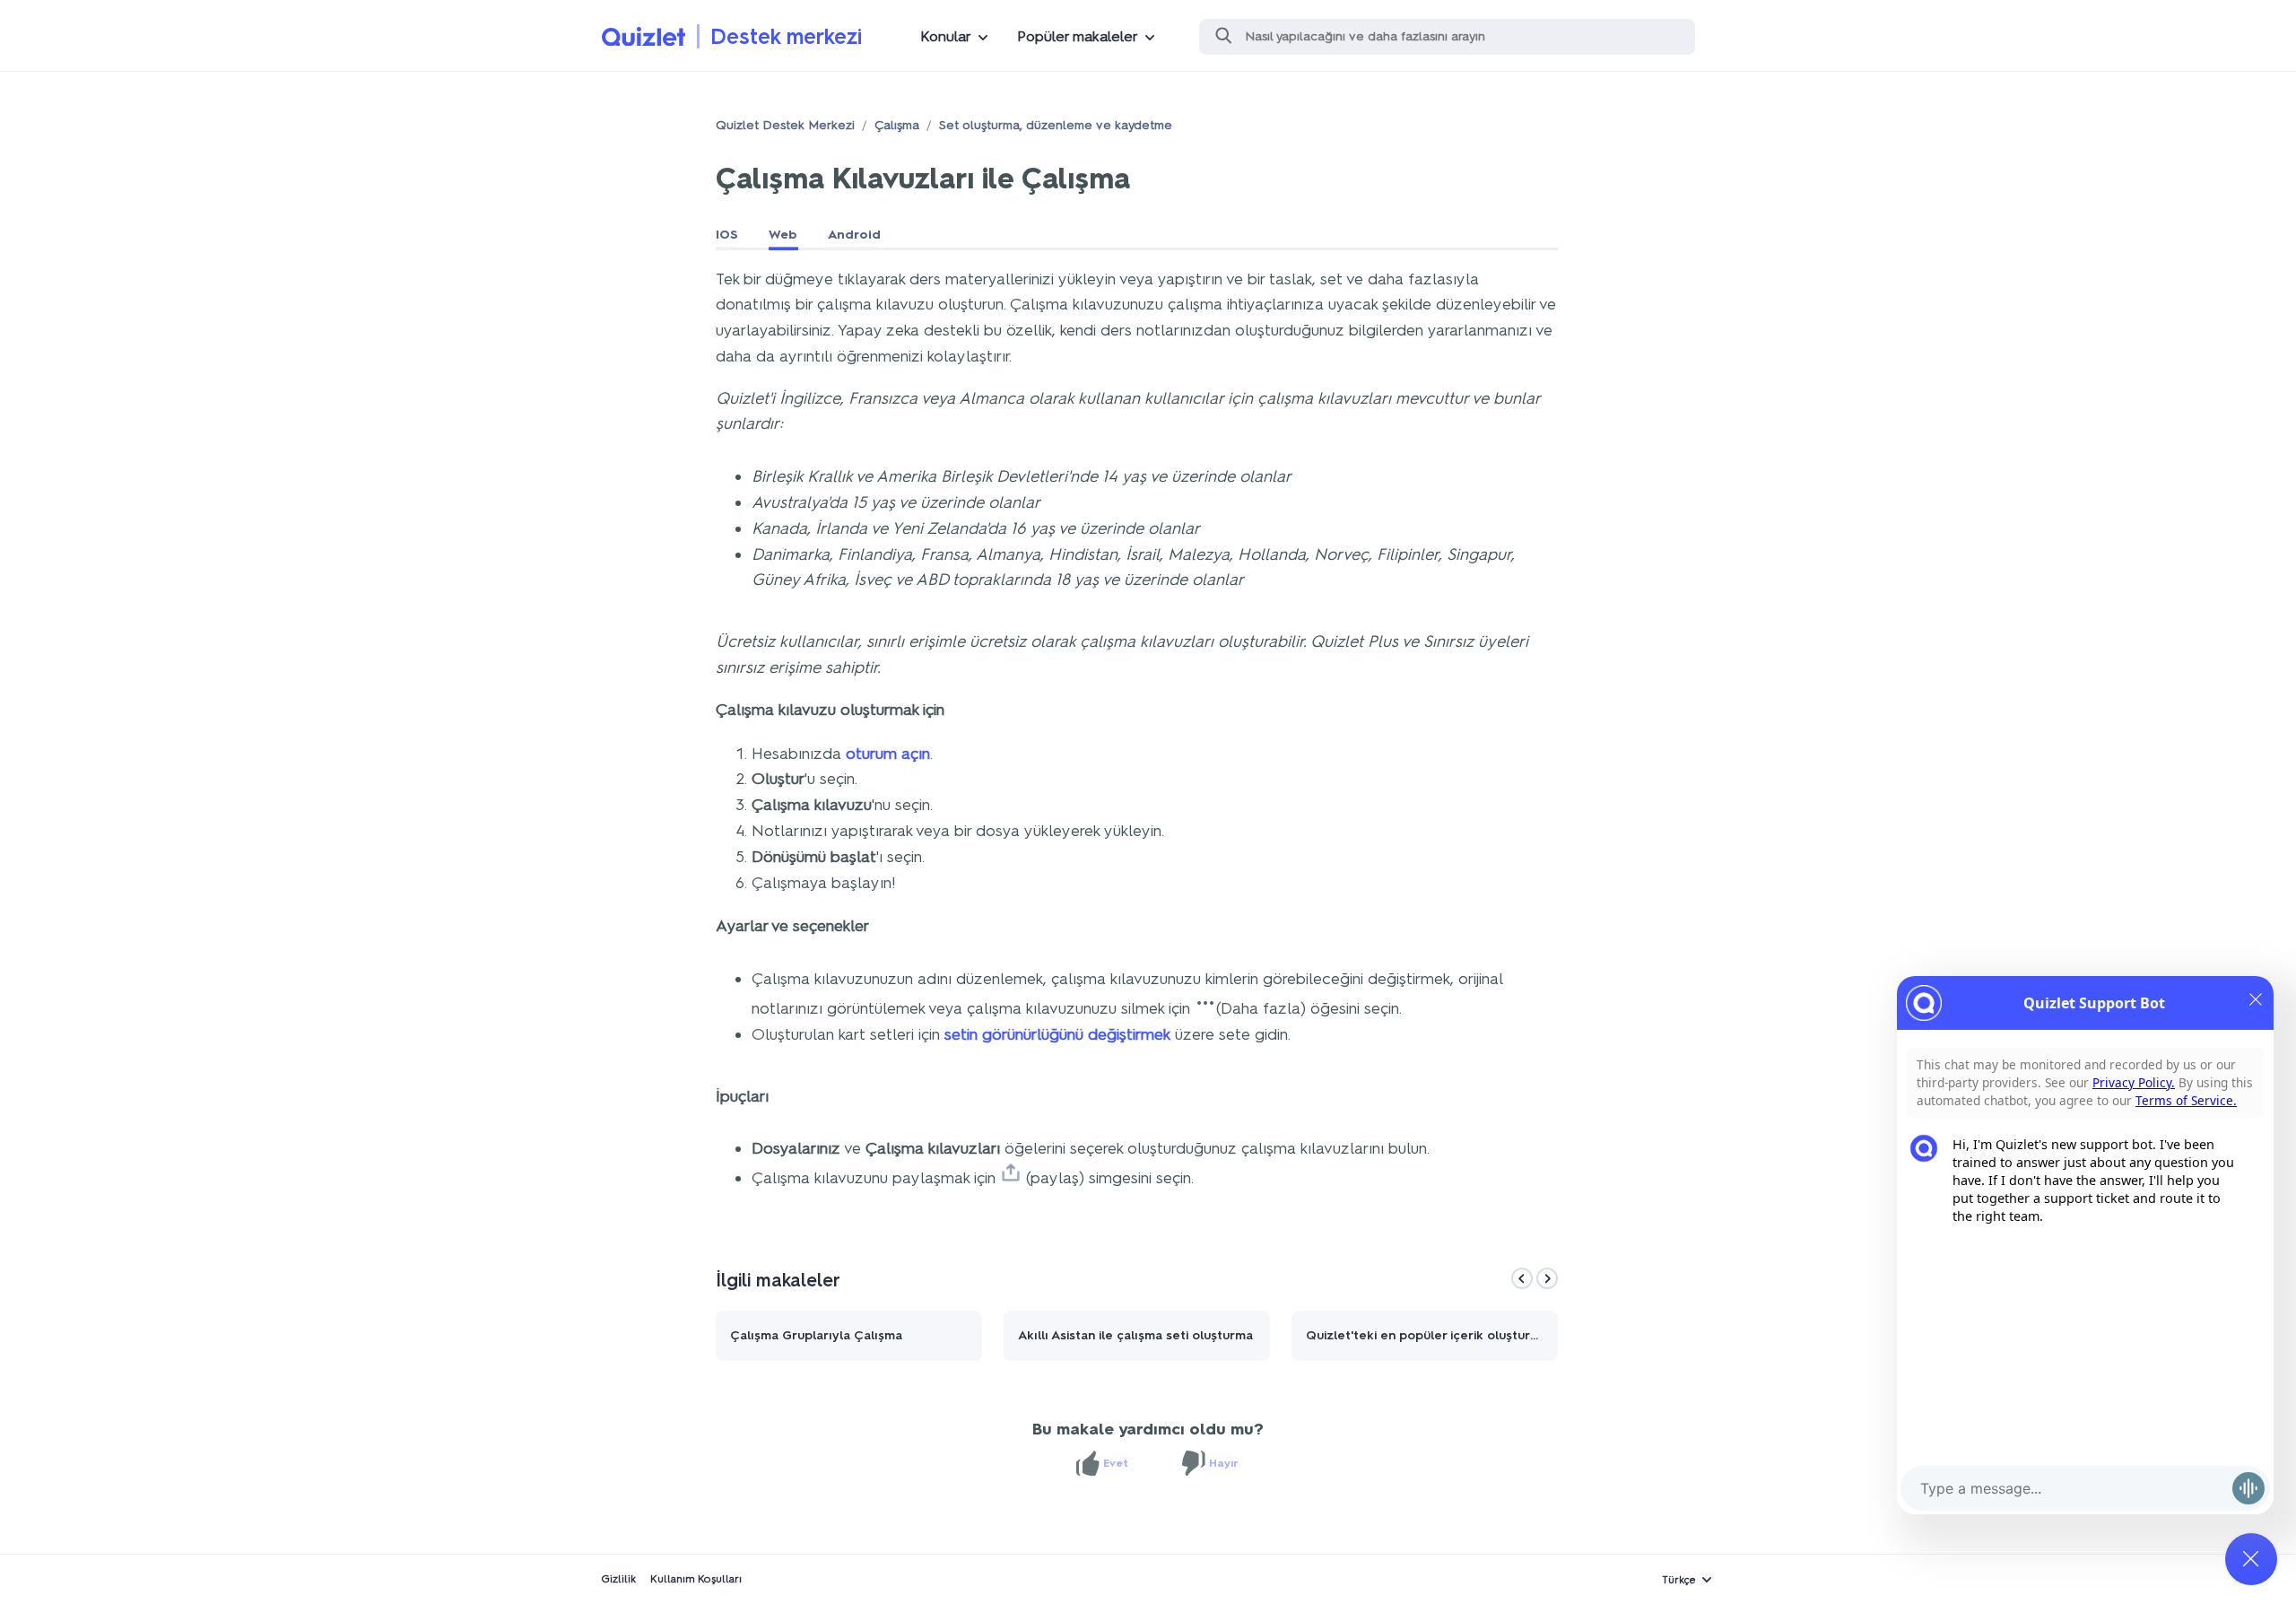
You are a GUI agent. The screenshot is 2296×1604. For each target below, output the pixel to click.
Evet (1116, 1463)
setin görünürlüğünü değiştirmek (1057, 1034)
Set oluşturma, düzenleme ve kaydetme (1056, 125)
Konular (946, 36)
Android (854, 235)
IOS (727, 235)
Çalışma (897, 125)
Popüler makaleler (1078, 36)
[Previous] (1522, 1278)
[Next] (1547, 1278)
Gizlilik (618, 1579)
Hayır (1224, 1463)
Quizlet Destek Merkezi (785, 125)
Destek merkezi (786, 36)
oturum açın (888, 754)
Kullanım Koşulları (696, 1579)
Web (783, 235)
